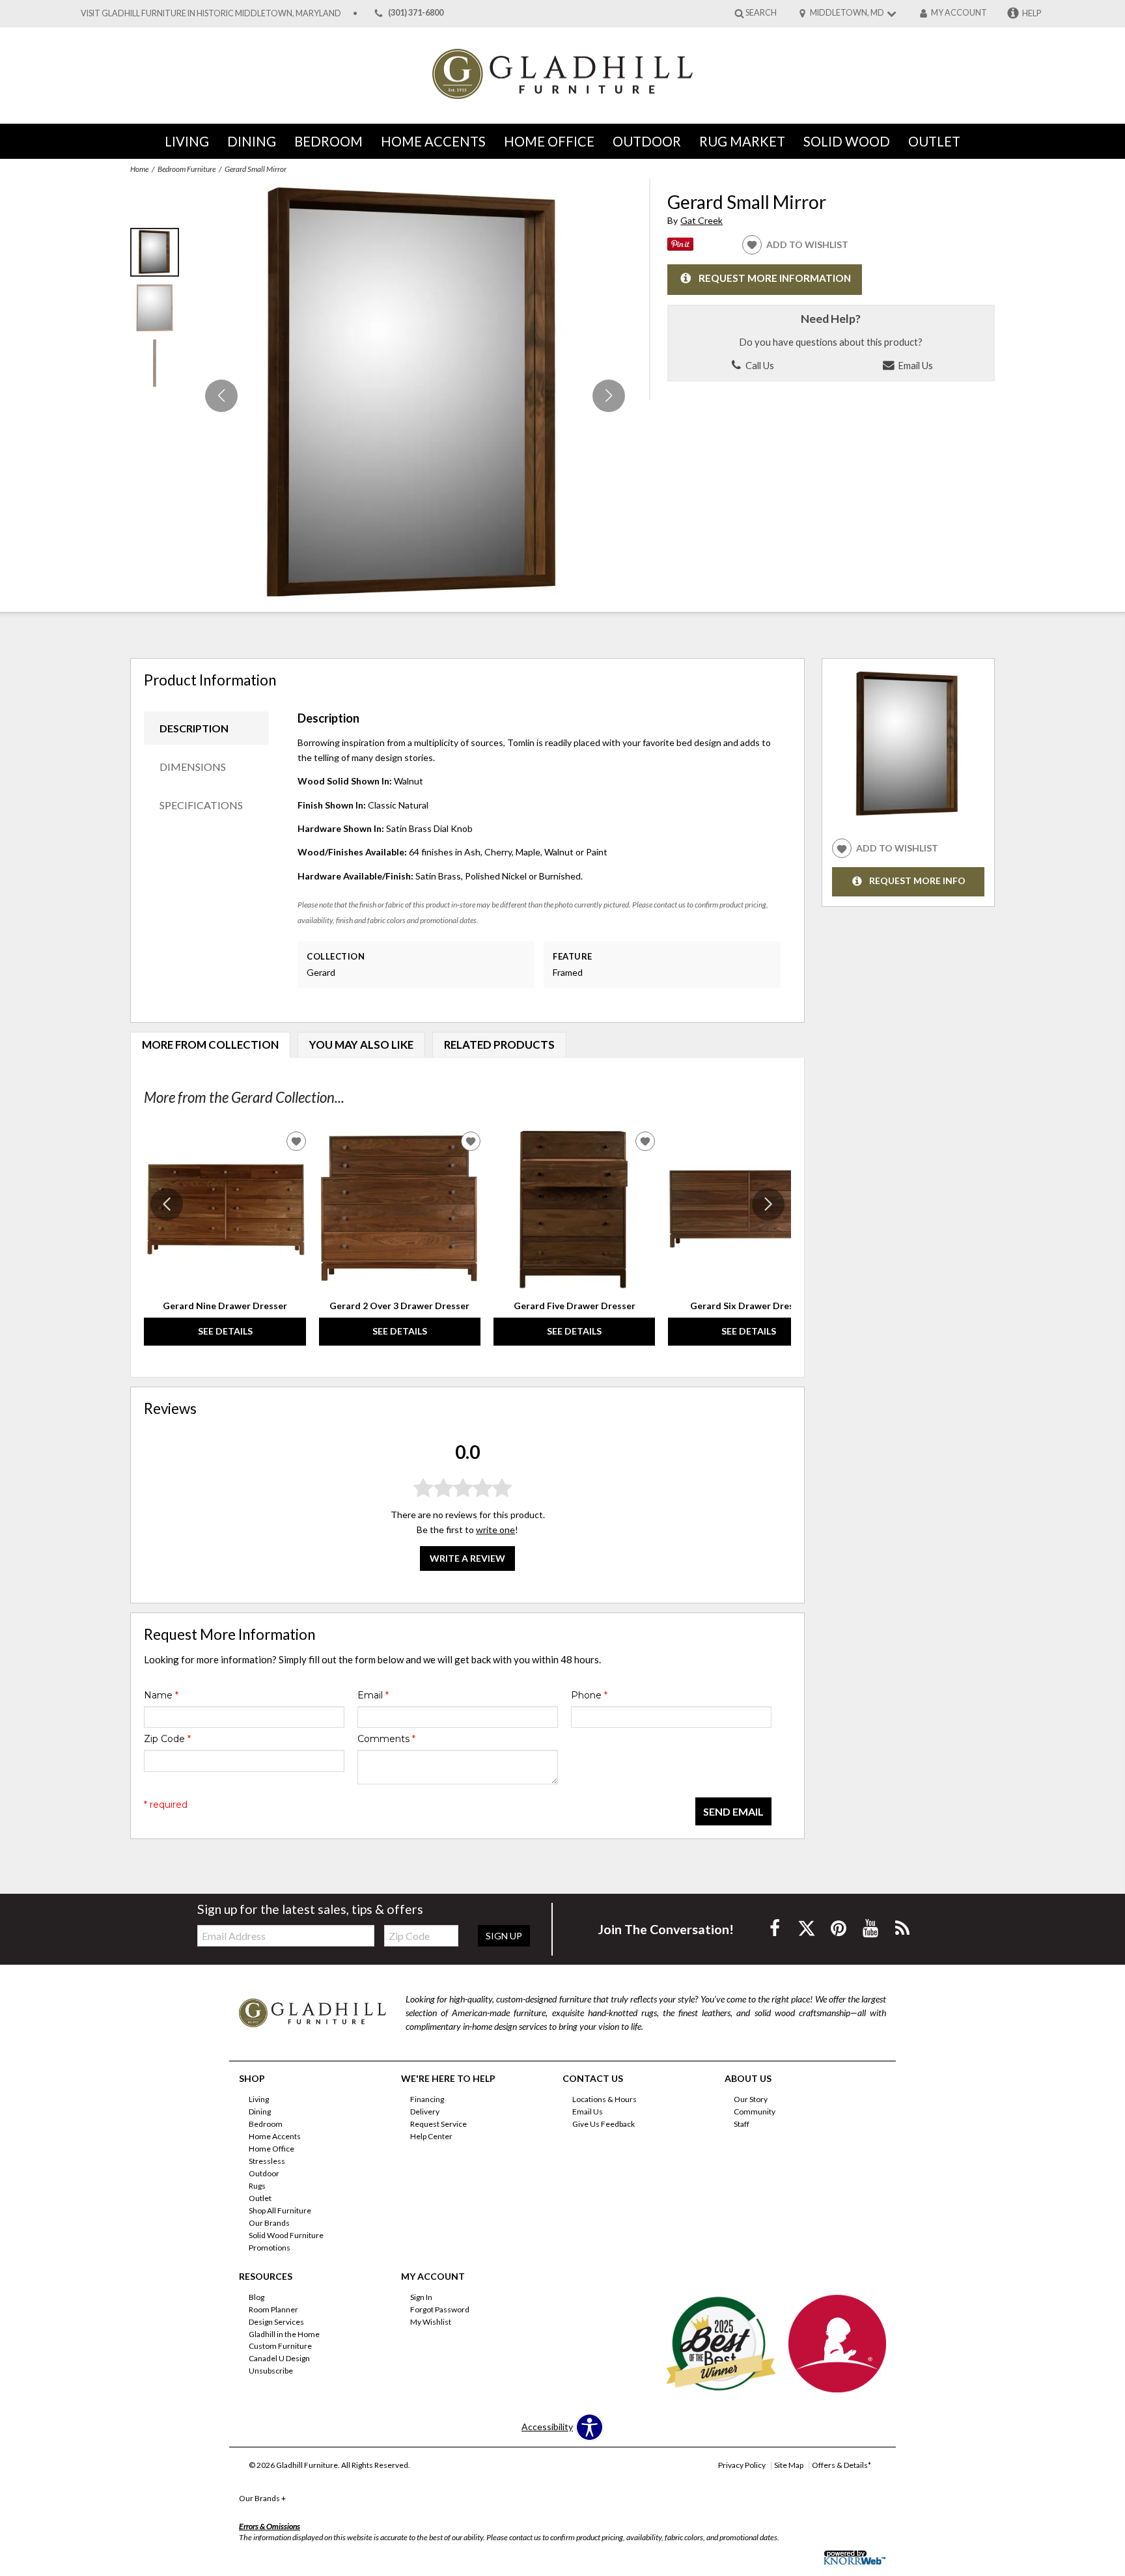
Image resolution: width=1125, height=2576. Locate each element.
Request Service (438, 2124)
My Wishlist (431, 2321)
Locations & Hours (604, 2099)
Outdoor (647, 141)
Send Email (733, 1811)
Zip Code (167, 1739)
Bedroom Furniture (187, 169)
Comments (386, 1739)
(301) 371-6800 (416, 13)
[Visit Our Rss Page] (902, 1928)
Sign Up (504, 1936)
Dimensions (193, 767)
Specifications (201, 805)
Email (373, 1695)
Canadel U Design (279, 2358)
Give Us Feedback (604, 2124)
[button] (609, 396)
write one (495, 1530)
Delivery (425, 2112)
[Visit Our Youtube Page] (871, 1928)
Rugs (257, 2186)
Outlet (934, 141)
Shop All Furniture (280, 2210)
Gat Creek (701, 220)
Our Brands (269, 2223)
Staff (742, 2124)
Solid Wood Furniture (286, 2235)
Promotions (270, 2248)
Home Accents (433, 141)
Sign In (421, 2297)
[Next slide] (768, 1204)
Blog (257, 2297)
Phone (589, 1695)
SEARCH (761, 13)
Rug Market (742, 141)
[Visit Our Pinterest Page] (840, 1928)
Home (139, 169)
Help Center (431, 2136)
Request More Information (775, 278)
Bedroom (328, 141)
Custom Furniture (280, 2346)
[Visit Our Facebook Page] (776, 1928)
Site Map (789, 2465)
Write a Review (467, 1559)
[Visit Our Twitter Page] (808, 1928)
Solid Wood (847, 141)
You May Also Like (361, 1045)
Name (161, 1695)
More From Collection (210, 1045)
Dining (252, 141)
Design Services (276, 2321)
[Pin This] (680, 247)
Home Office (549, 141)
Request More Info (917, 881)
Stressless (267, 2161)
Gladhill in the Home (284, 2334)
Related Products (499, 1045)
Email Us (914, 365)
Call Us (759, 365)
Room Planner (273, 2309)
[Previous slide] (167, 1204)
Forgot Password (440, 2309)
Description (194, 728)
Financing (427, 2099)
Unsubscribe (271, 2371)
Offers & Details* (841, 2465)
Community (755, 2112)
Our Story (751, 2099)
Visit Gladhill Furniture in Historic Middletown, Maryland (211, 13)
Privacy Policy (742, 2465)
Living (187, 141)
